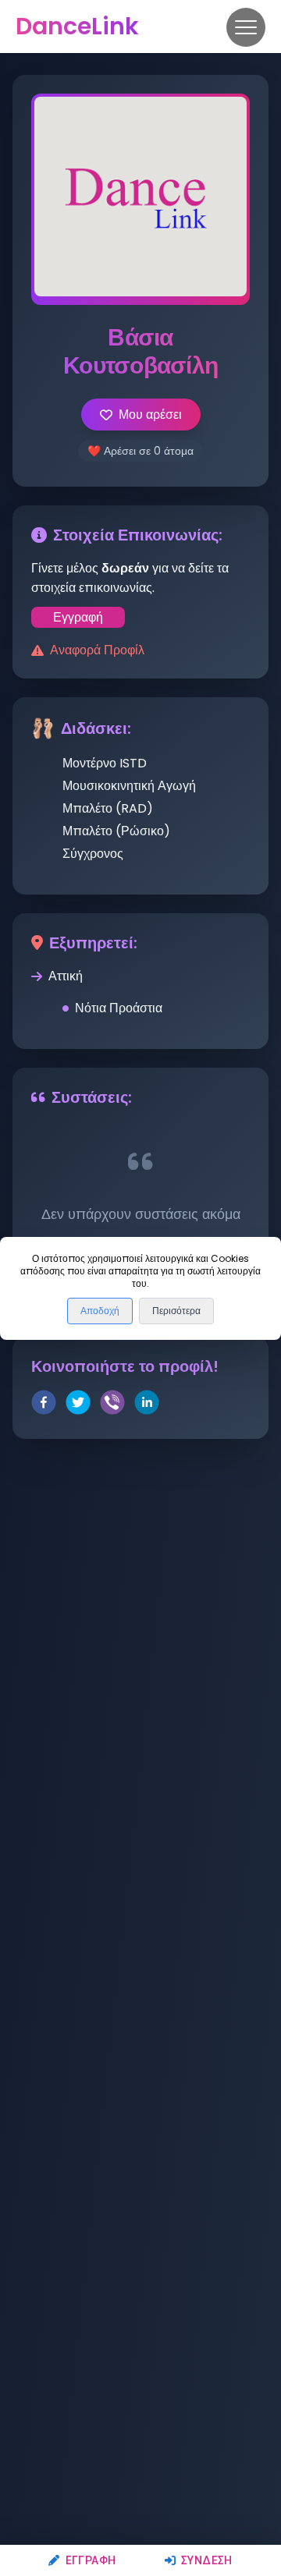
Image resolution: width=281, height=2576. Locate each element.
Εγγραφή (91, 2560)
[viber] (112, 1405)
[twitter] (78, 1405)
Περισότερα (176, 1311)
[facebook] (44, 1405)
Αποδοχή (100, 1311)
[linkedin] (147, 1405)
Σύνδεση (207, 2560)
